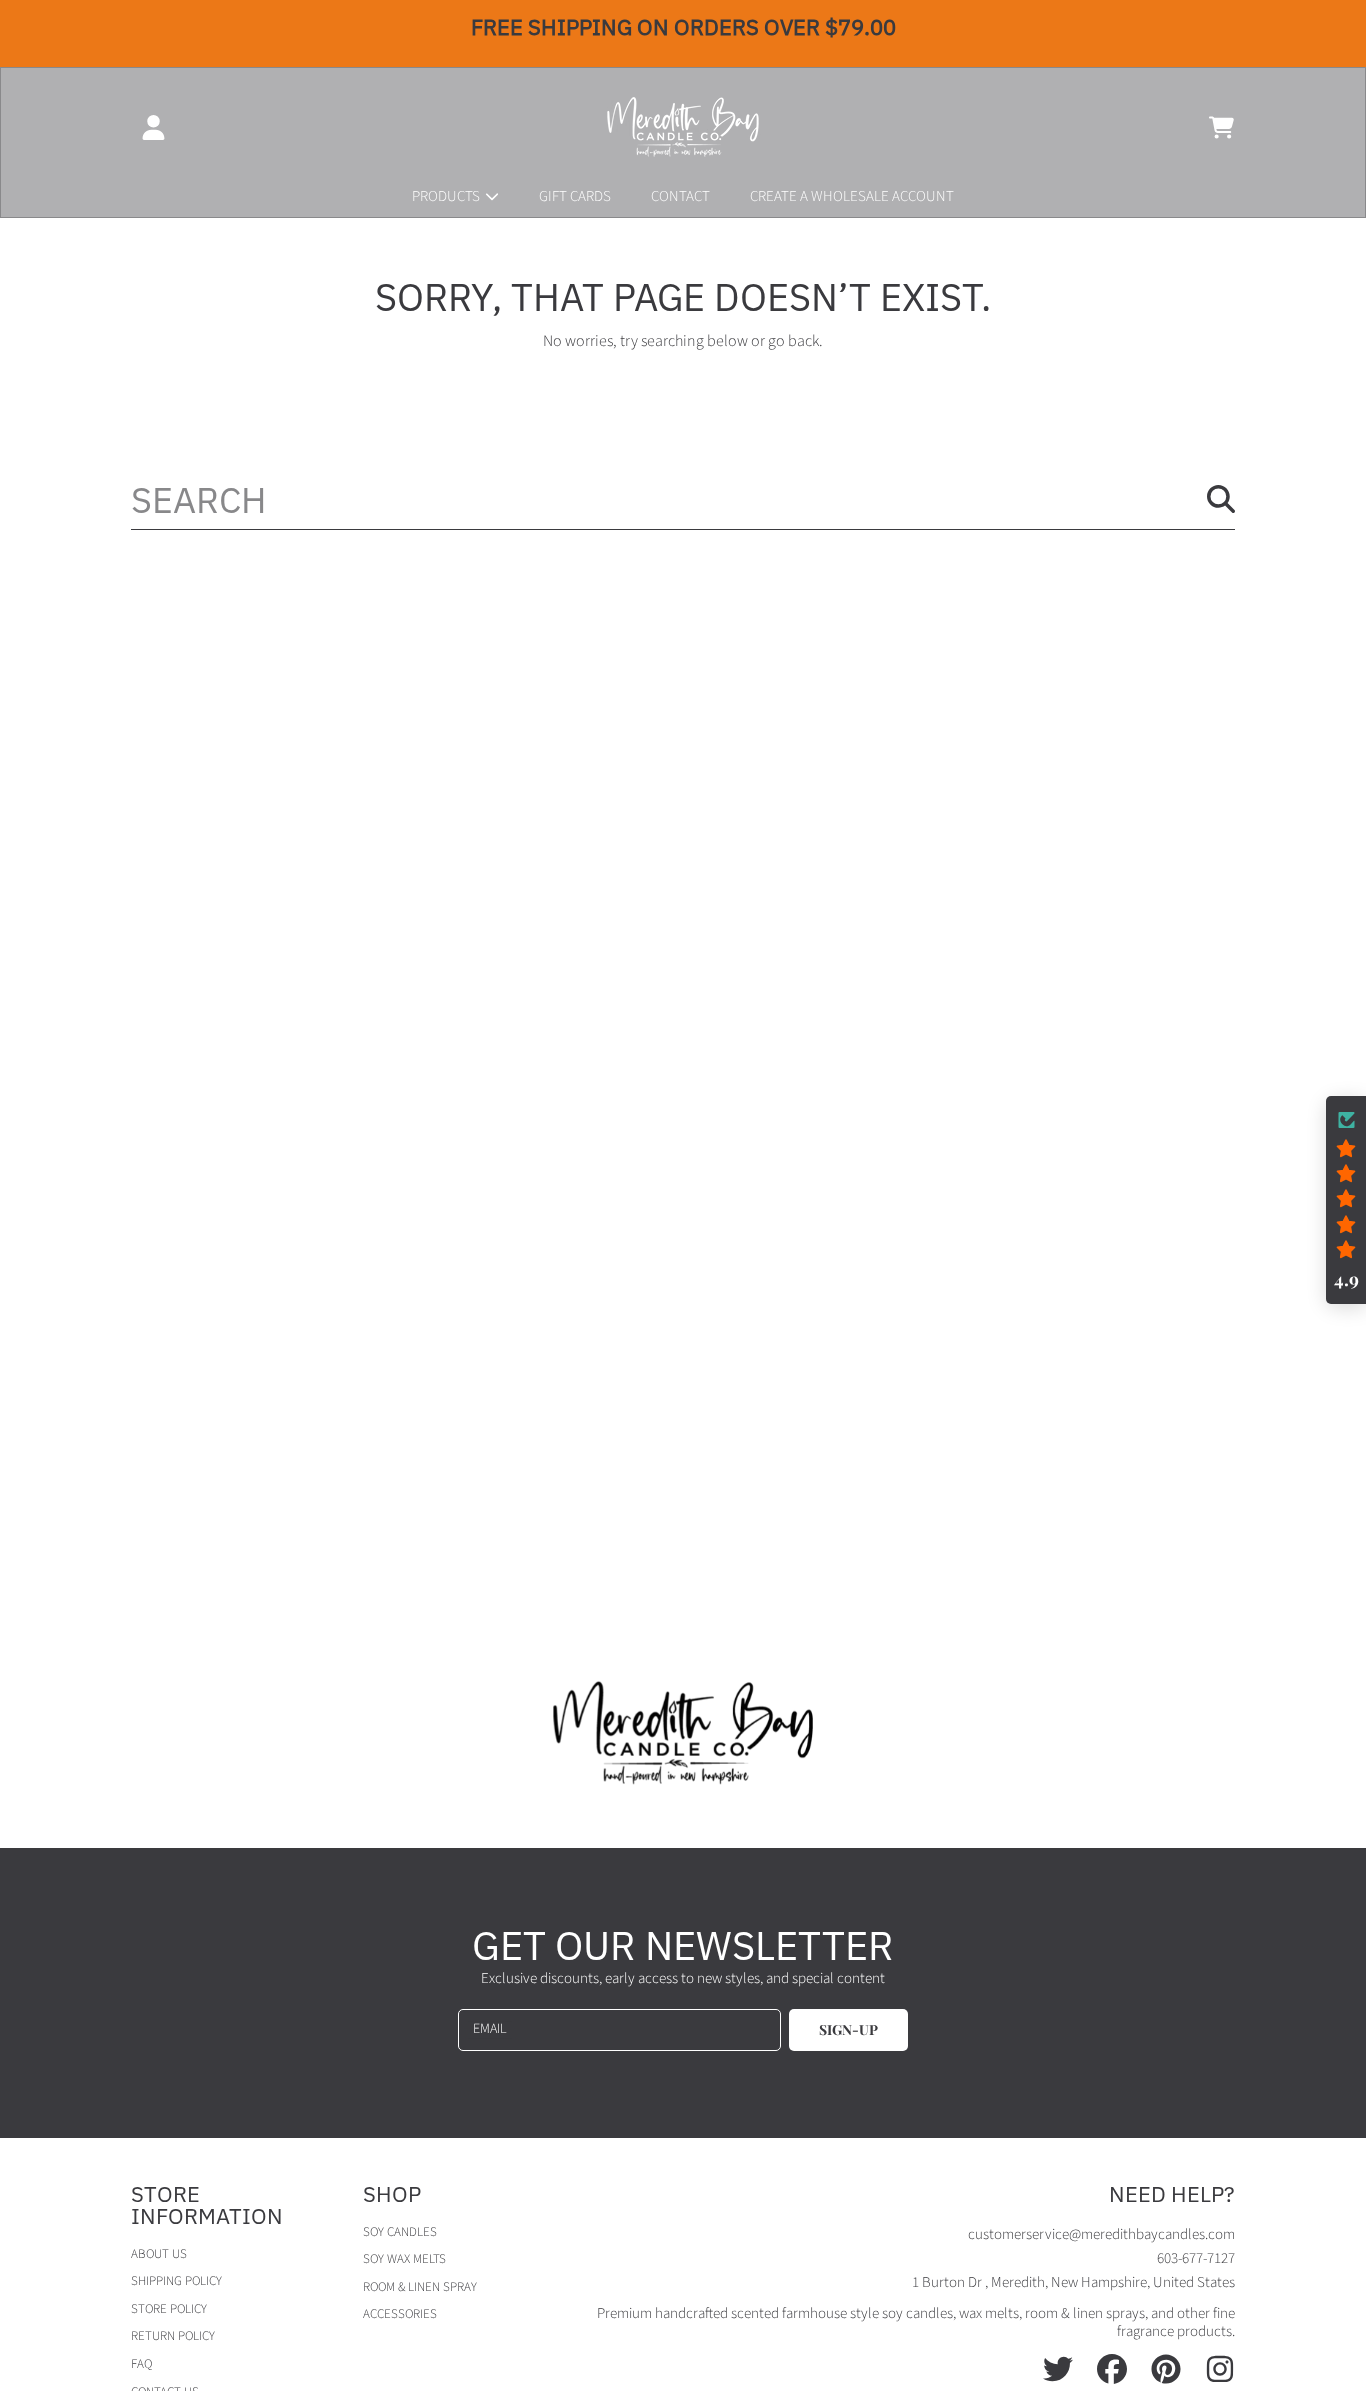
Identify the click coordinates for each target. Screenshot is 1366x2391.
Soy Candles (400, 2232)
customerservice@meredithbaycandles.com (1101, 2234)
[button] (1221, 127)
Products (447, 196)
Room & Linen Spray (420, 2287)
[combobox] (683, 499)
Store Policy (169, 2309)
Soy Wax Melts (404, 2259)
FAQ (141, 2364)
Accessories (400, 2314)
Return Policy (173, 2336)
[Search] (1221, 499)
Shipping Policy (176, 2281)
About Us (159, 2254)
